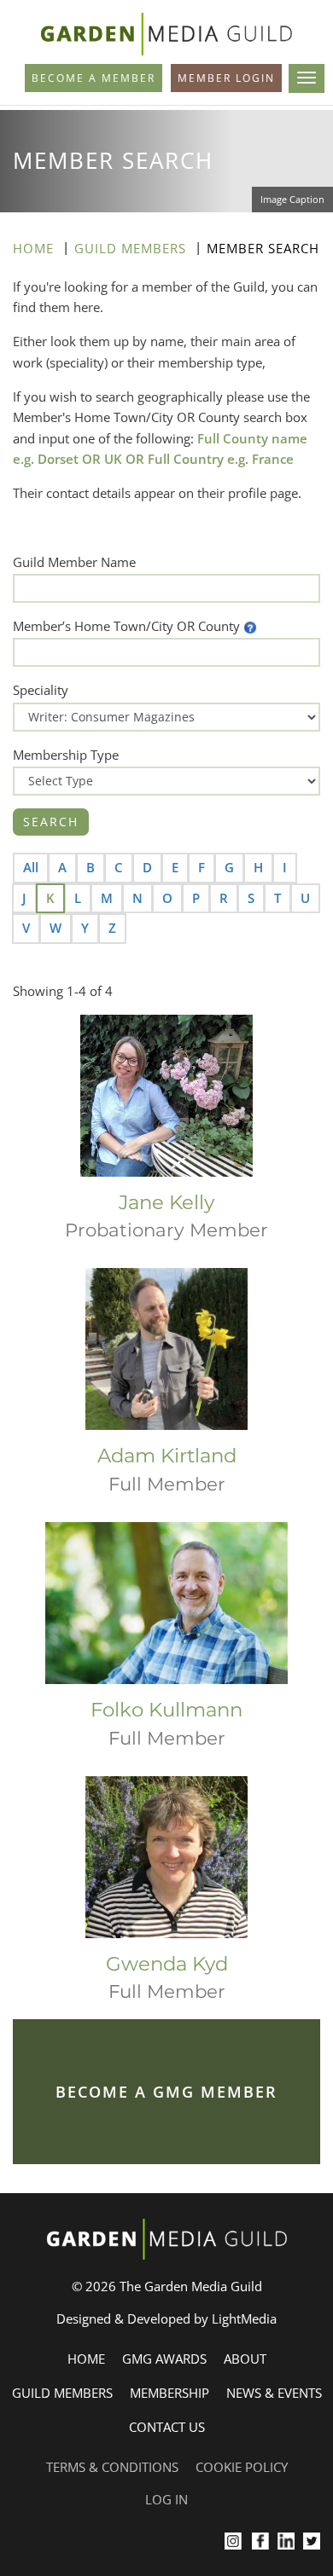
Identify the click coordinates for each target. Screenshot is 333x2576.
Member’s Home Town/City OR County (126, 626)
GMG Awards (164, 2359)
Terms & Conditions (112, 2467)
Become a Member (93, 78)
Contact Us (167, 2427)
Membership (169, 2393)
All (31, 867)
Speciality (41, 690)
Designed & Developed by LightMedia (166, 2318)
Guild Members (130, 248)
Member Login (226, 78)
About (245, 2359)
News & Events (274, 2393)
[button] (250, 626)
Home (33, 248)
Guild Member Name (74, 562)
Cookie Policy (242, 2467)
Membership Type (66, 755)
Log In (166, 2499)
